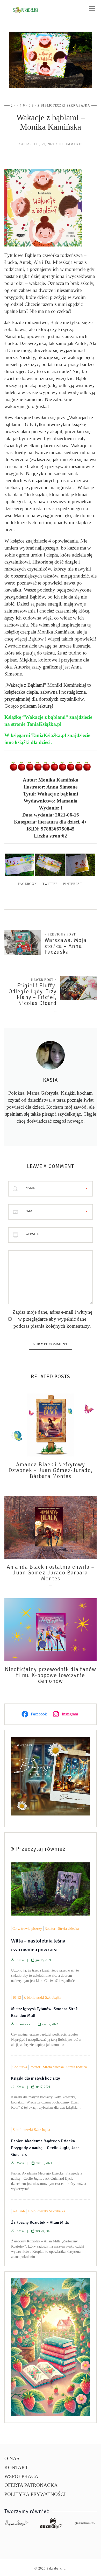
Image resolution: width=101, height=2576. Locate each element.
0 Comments (71, 144)
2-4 (13, 105)
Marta (20, 2163)
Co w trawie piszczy (27, 1929)
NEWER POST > (44, 980)
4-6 (22, 105)
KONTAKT (16, 2468)
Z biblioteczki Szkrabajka (64, 105)
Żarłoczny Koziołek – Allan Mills (40, 2222)
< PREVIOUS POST (60, 934)
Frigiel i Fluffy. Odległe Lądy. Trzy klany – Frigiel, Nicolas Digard (33, 994)
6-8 (31, 105)
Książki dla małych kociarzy (36, 2078)
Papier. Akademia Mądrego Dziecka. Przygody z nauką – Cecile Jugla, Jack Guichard (45, 2148)
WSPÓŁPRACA (21, 2476)
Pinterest (73, 884)
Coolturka (20, 2067)
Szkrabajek (23, 2024)
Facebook (27, 884)
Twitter (50, 884)
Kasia (24, 144)
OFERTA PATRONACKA (31, 2485)
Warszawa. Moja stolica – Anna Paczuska (66, 946)
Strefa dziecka (68, 1929)
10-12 (17, 1998)
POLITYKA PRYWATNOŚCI (35, 2494)
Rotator (50, 1929)
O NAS (12, 2458)
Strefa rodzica (77, 2067)
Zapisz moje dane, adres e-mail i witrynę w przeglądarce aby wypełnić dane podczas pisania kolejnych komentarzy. (52, 1319)
